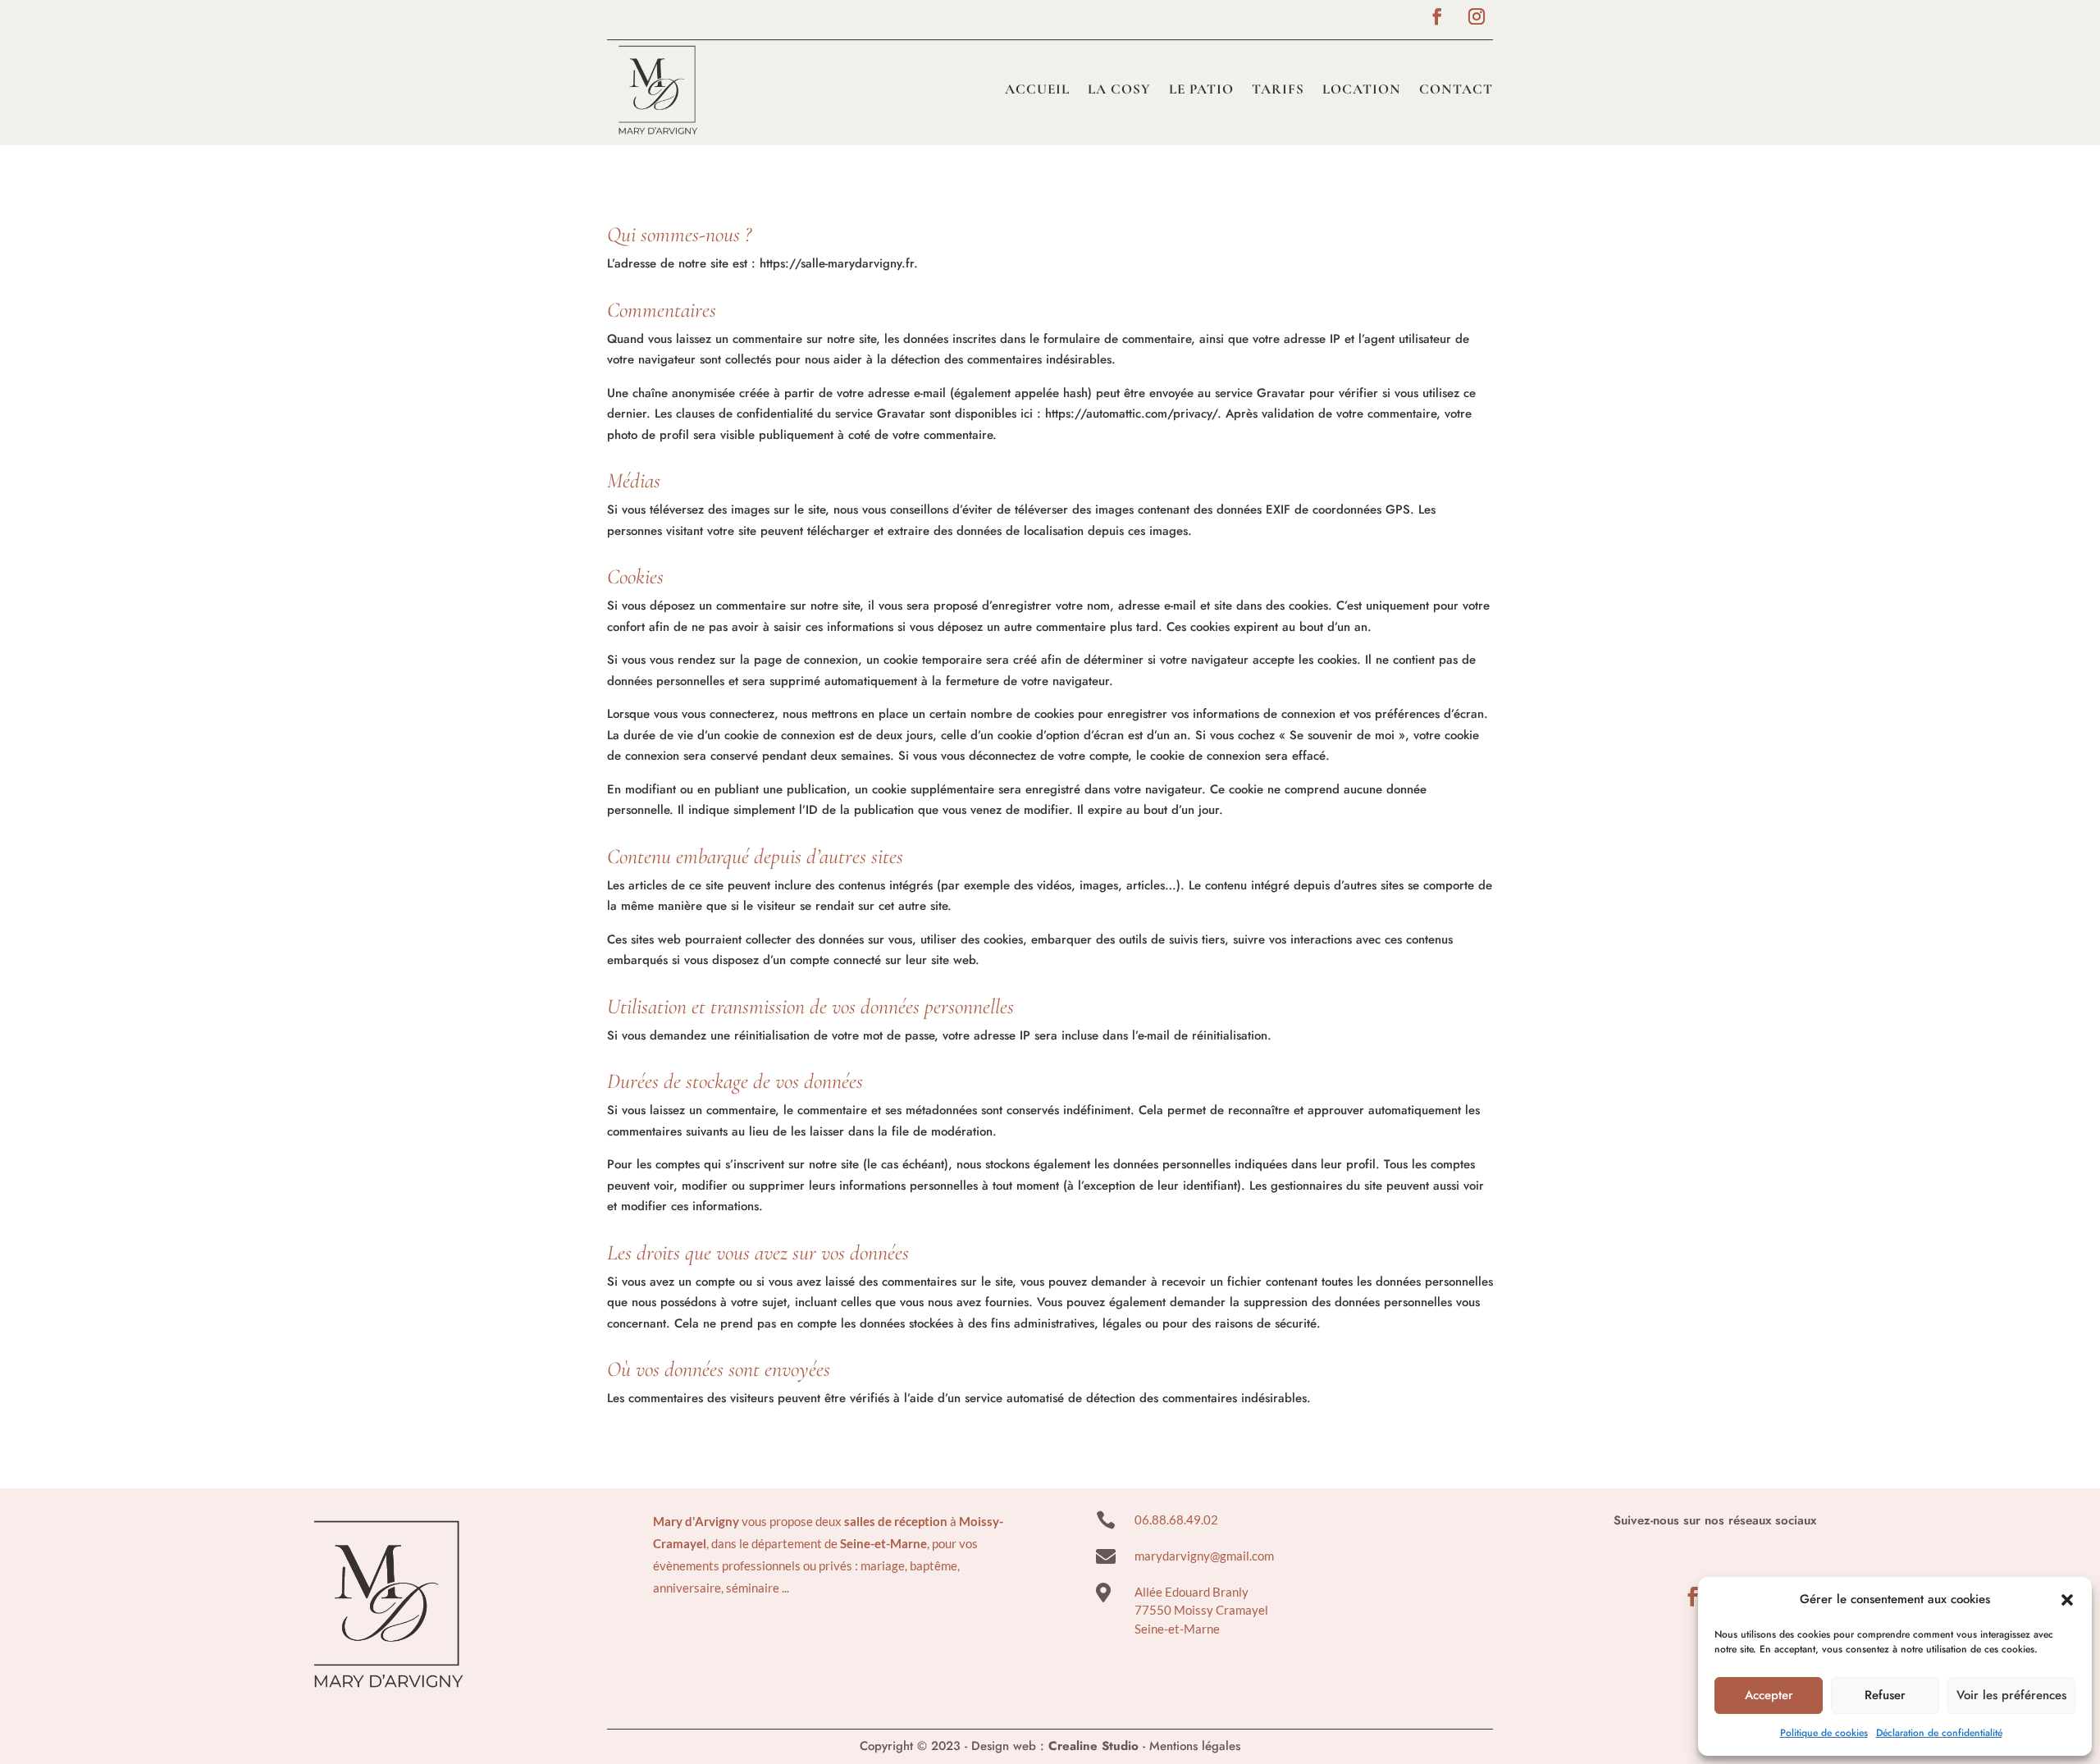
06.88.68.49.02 (1176, 1520)
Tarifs (1278, 89)
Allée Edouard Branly (1192, 1592)
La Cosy (1119, 89)
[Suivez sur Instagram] (1477, 16)
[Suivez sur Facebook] (1437, 16)
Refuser (1885, 1695)
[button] (2067, 1600)
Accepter (1769, 1695)
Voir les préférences (2011, 1695)
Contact (1456, 89)
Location (1362, 89)
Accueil (1037, 89)
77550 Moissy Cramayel (1201, 1610)
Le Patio (1201, 89)
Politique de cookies (1824, 1733)
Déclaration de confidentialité (1939, 1733)
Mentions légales (1195, 1746)
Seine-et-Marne (1177, 1629)
